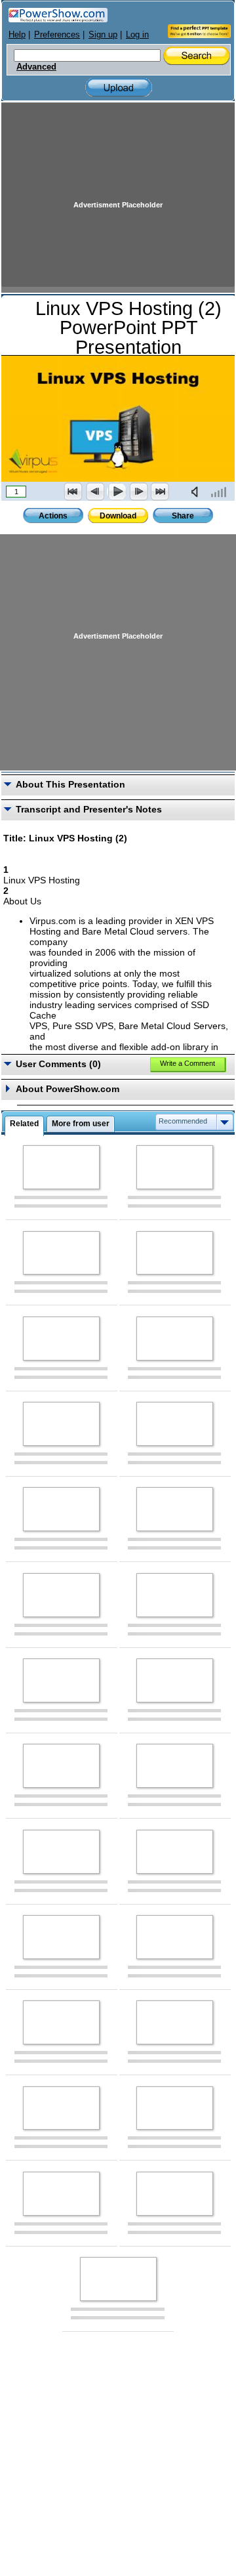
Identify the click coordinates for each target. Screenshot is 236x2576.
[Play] (117, 492)
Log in (137, 34)
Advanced (36, 67)
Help (17, 34)
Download (118, 516)
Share (183, 516)
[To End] (160, 492)
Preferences (57, 34)
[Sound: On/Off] (197, 492)
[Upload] (119, 88)
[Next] (138, 492)
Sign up (103, 34)
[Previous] (95, 492)
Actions (53, 516)
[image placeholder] (61, 1167)
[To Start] (73, 492)
